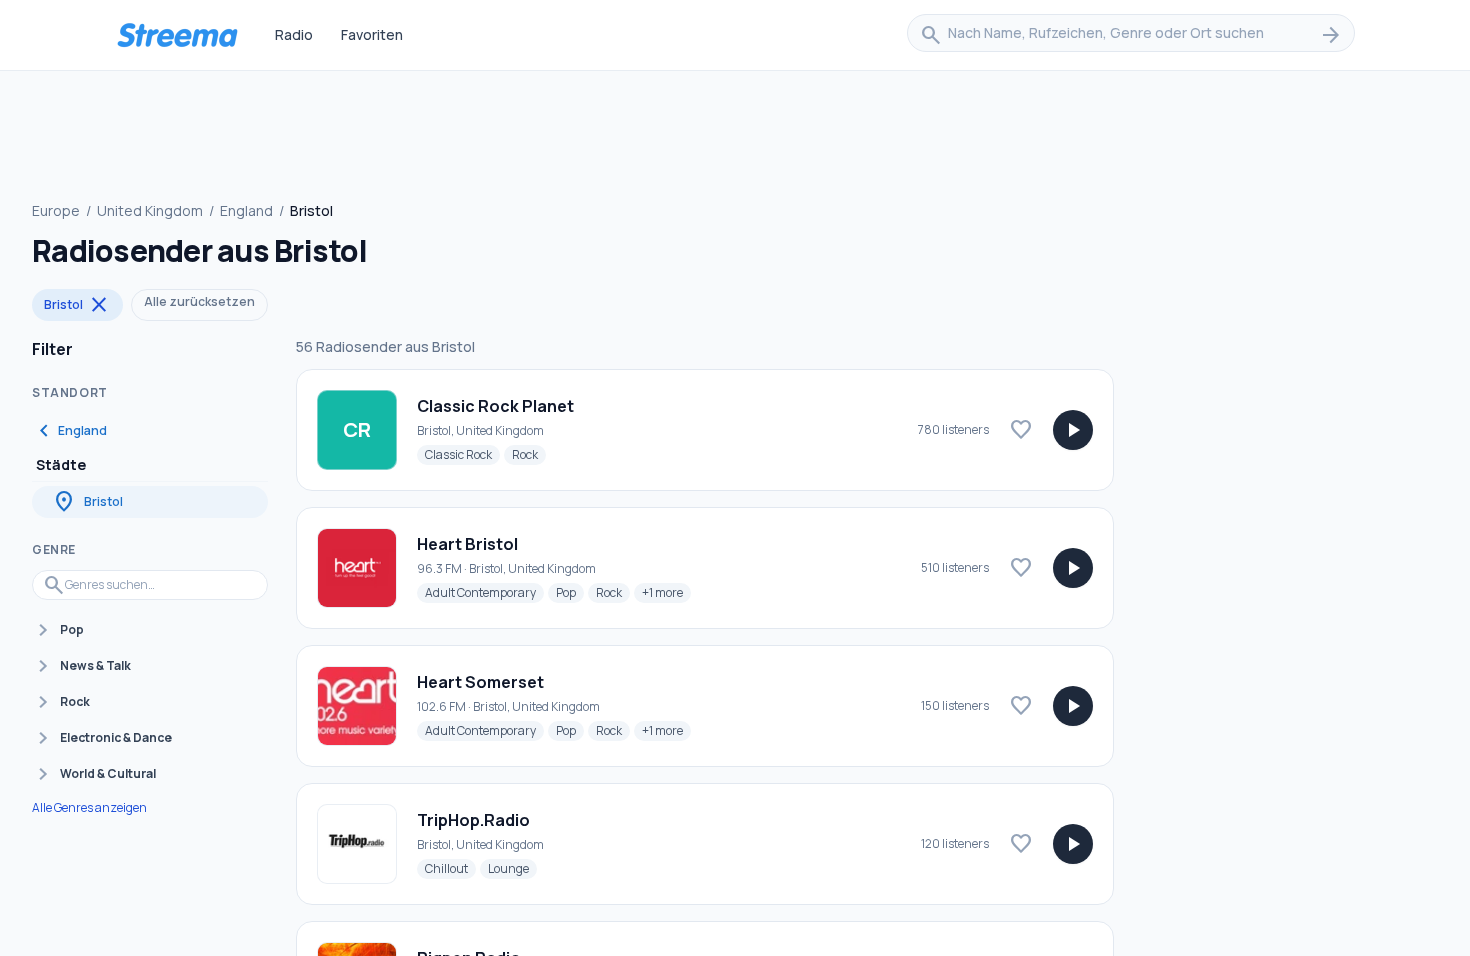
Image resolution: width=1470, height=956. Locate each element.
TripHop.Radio (473, 820)
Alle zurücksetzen (199, 301)
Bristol (77, 305)
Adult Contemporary (484, 592)
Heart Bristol (467, 544)
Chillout (450, 868)
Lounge (512, 868)
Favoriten (372, 34)
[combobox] (1131, 35)
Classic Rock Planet (495, 406)
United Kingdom (150, 210)
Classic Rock (462, 454)
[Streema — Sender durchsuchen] (177, 35)
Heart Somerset (480, 682)
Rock (529, 454)
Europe (56, 210)
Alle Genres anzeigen (89, 808)
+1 (666, 592)
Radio (294, 34)
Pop (570, 592)
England (246, 210)
